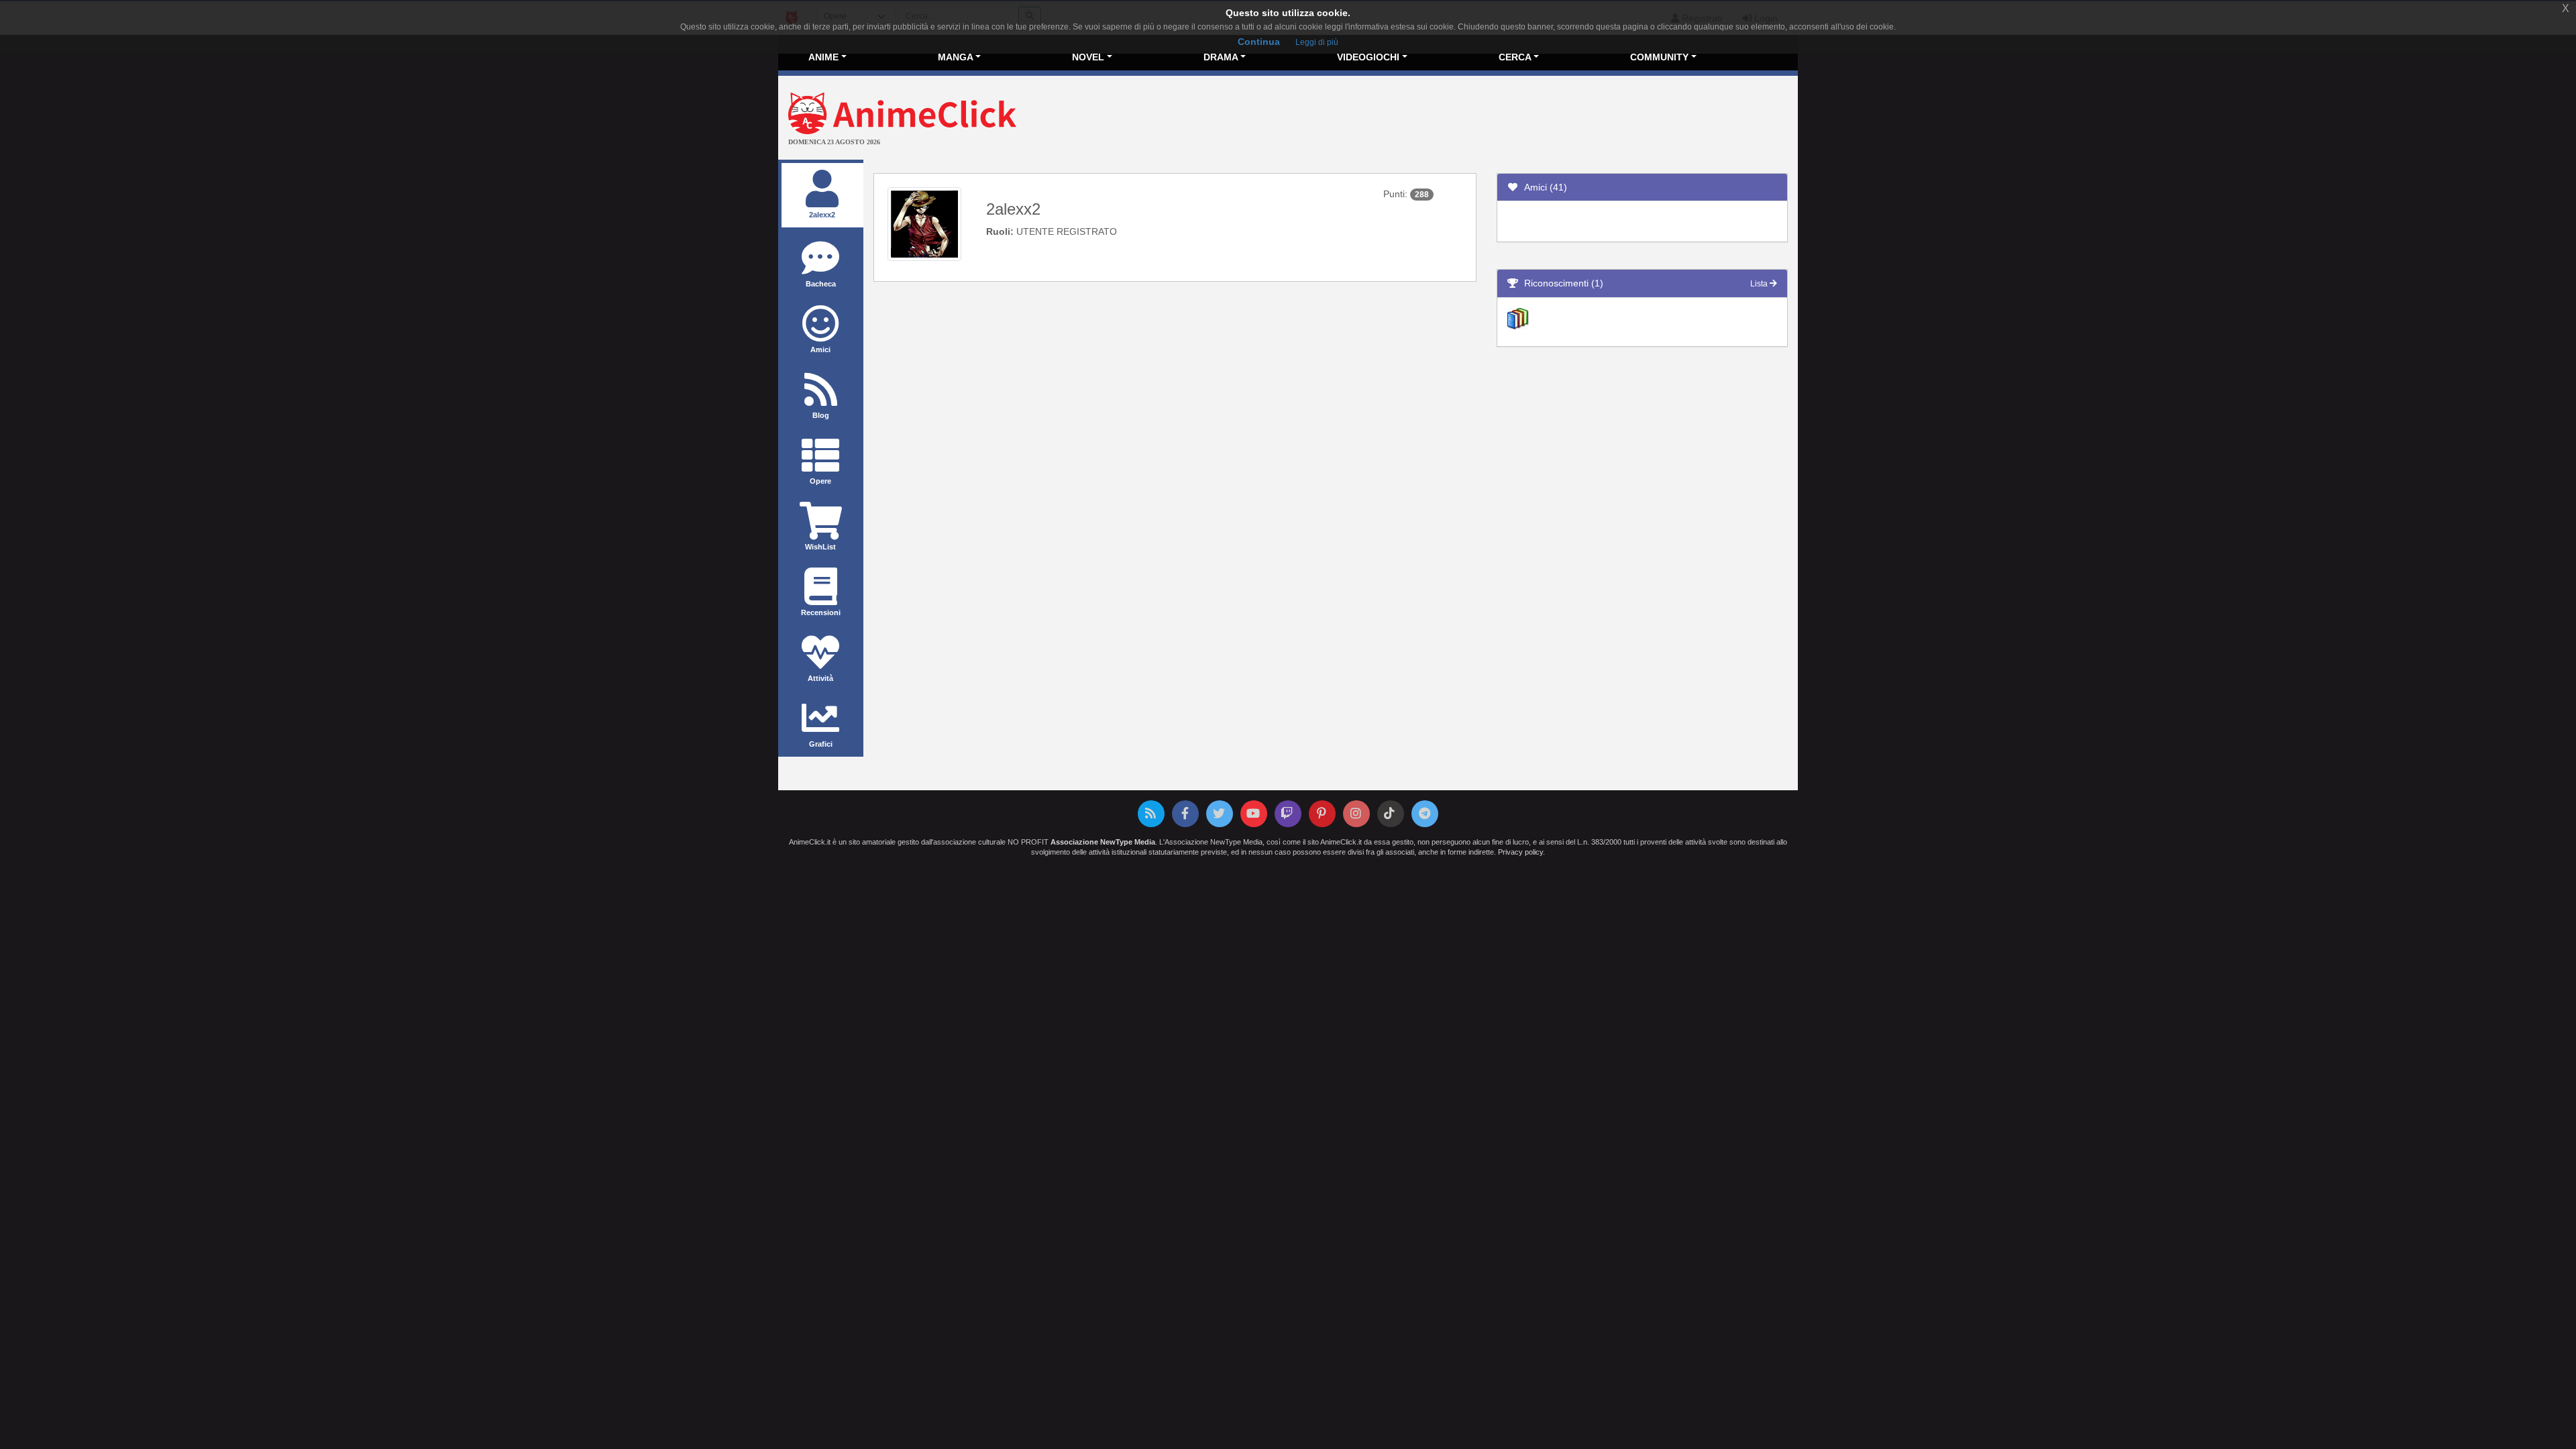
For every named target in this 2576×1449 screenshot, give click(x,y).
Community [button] (1659, 57)
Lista (1760, 284)
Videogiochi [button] (1368, 57)
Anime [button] (823, 57)
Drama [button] (1221, 57)
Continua (1259, 42)
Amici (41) (1543, 187)
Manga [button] (956, 57)
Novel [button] (1088, 57)
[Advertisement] (1458, 119)
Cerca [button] (1515, 57)
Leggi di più (1317, 42)
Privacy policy (1520, 852)
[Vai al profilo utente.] (924, 223)
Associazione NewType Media (1103, 842)
